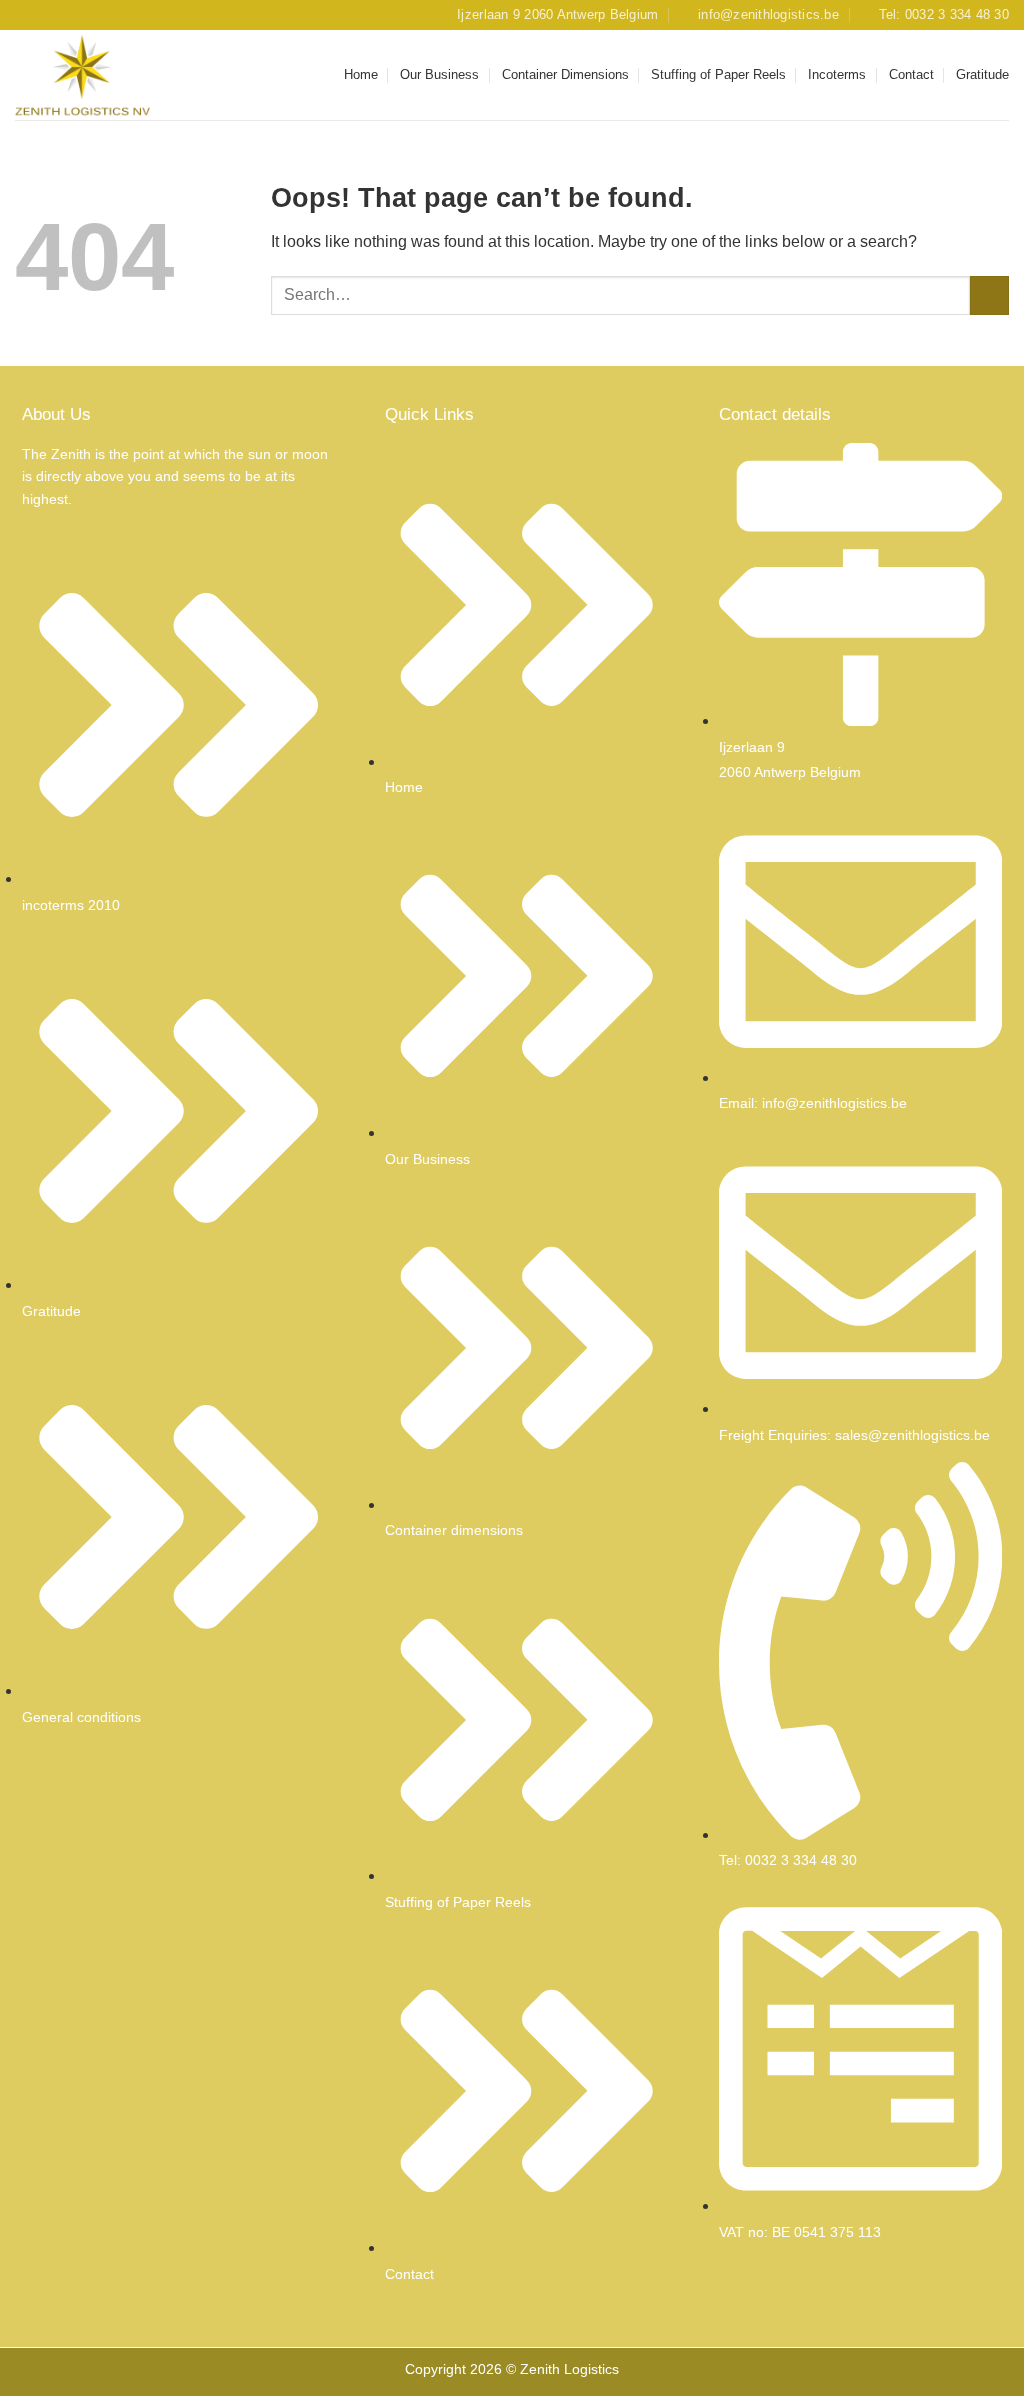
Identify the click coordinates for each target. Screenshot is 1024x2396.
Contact (911, 74)
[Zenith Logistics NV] (115, 75)
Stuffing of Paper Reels (718, 74)
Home (361, 74)
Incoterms (837, 74)
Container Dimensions (565, 74)
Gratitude (982, 74)
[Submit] (989, 295)
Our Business (439, 74)
